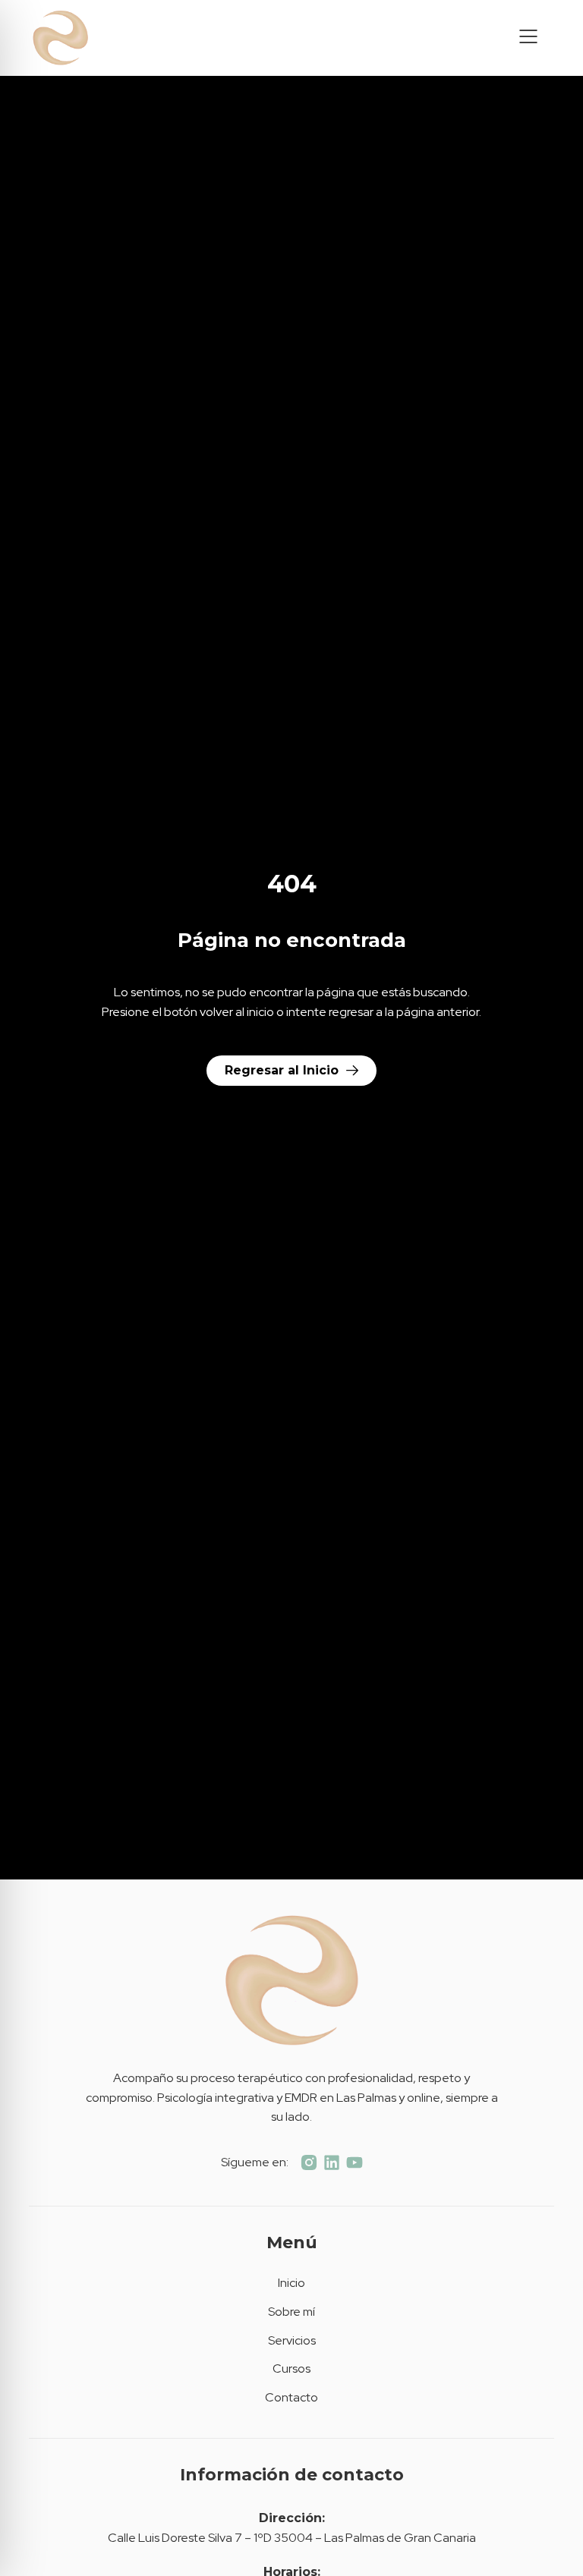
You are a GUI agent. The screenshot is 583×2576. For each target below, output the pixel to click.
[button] (528, 38)
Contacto (291, 2397)
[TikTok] (332, 2162)
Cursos (291, 2368)
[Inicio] (107, 38)
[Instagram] (309, 2162)
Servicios (292, 2340)
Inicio (291, 2283)
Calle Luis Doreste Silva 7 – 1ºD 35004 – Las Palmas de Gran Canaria (292, 2538)
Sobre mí (291, 2312)
